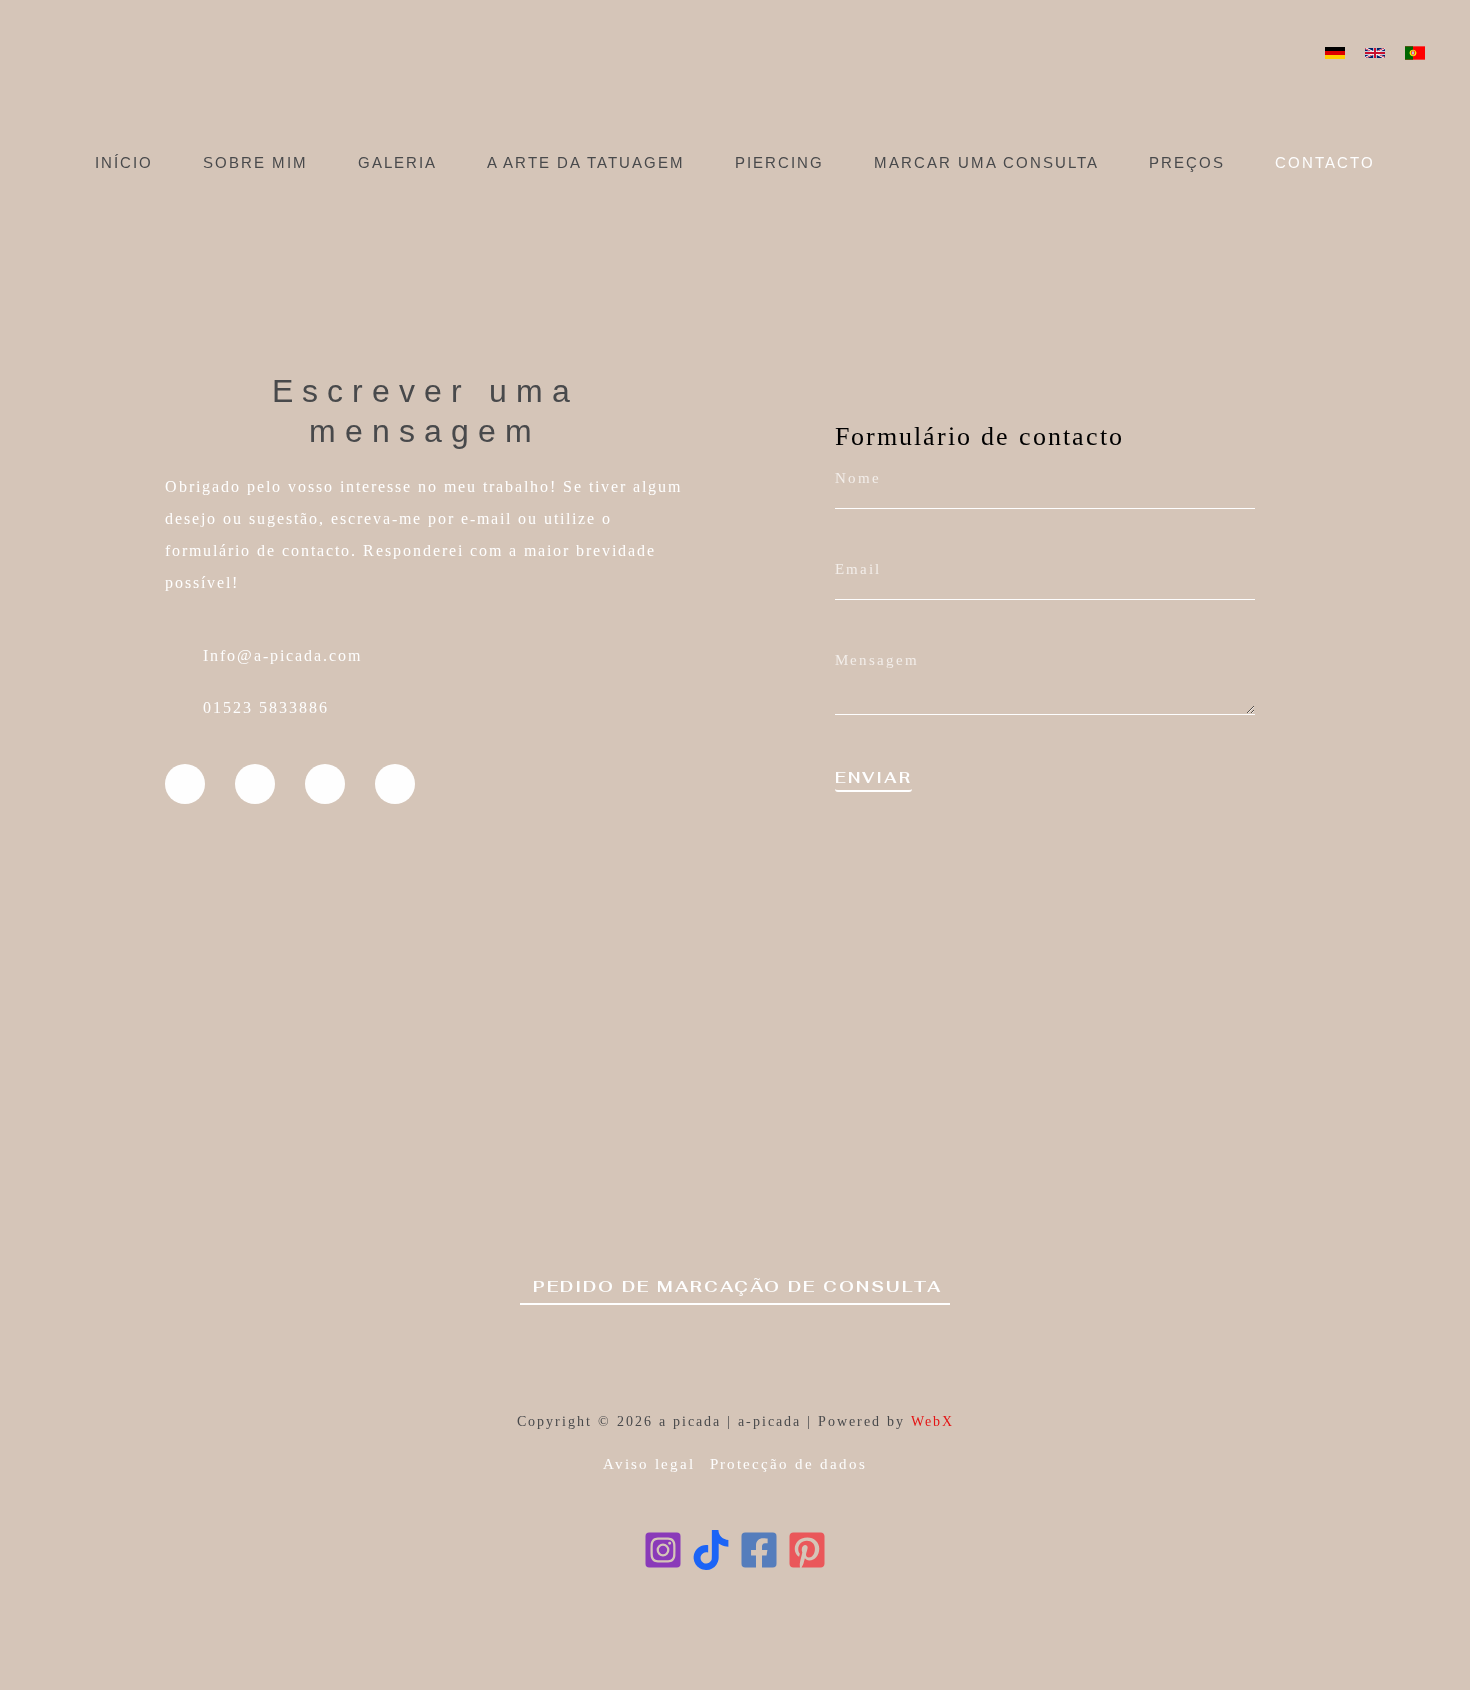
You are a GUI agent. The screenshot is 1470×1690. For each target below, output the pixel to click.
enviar (873, 778)
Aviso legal (649, 1464)
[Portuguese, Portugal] (1415, 53)
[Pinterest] (807, 1550)
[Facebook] (759, 1550)
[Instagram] (663, 1550)
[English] (1375, 53)
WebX (932, 1421)
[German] (1335, 53)
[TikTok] (711, 1550)
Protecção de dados (788, 1464)
